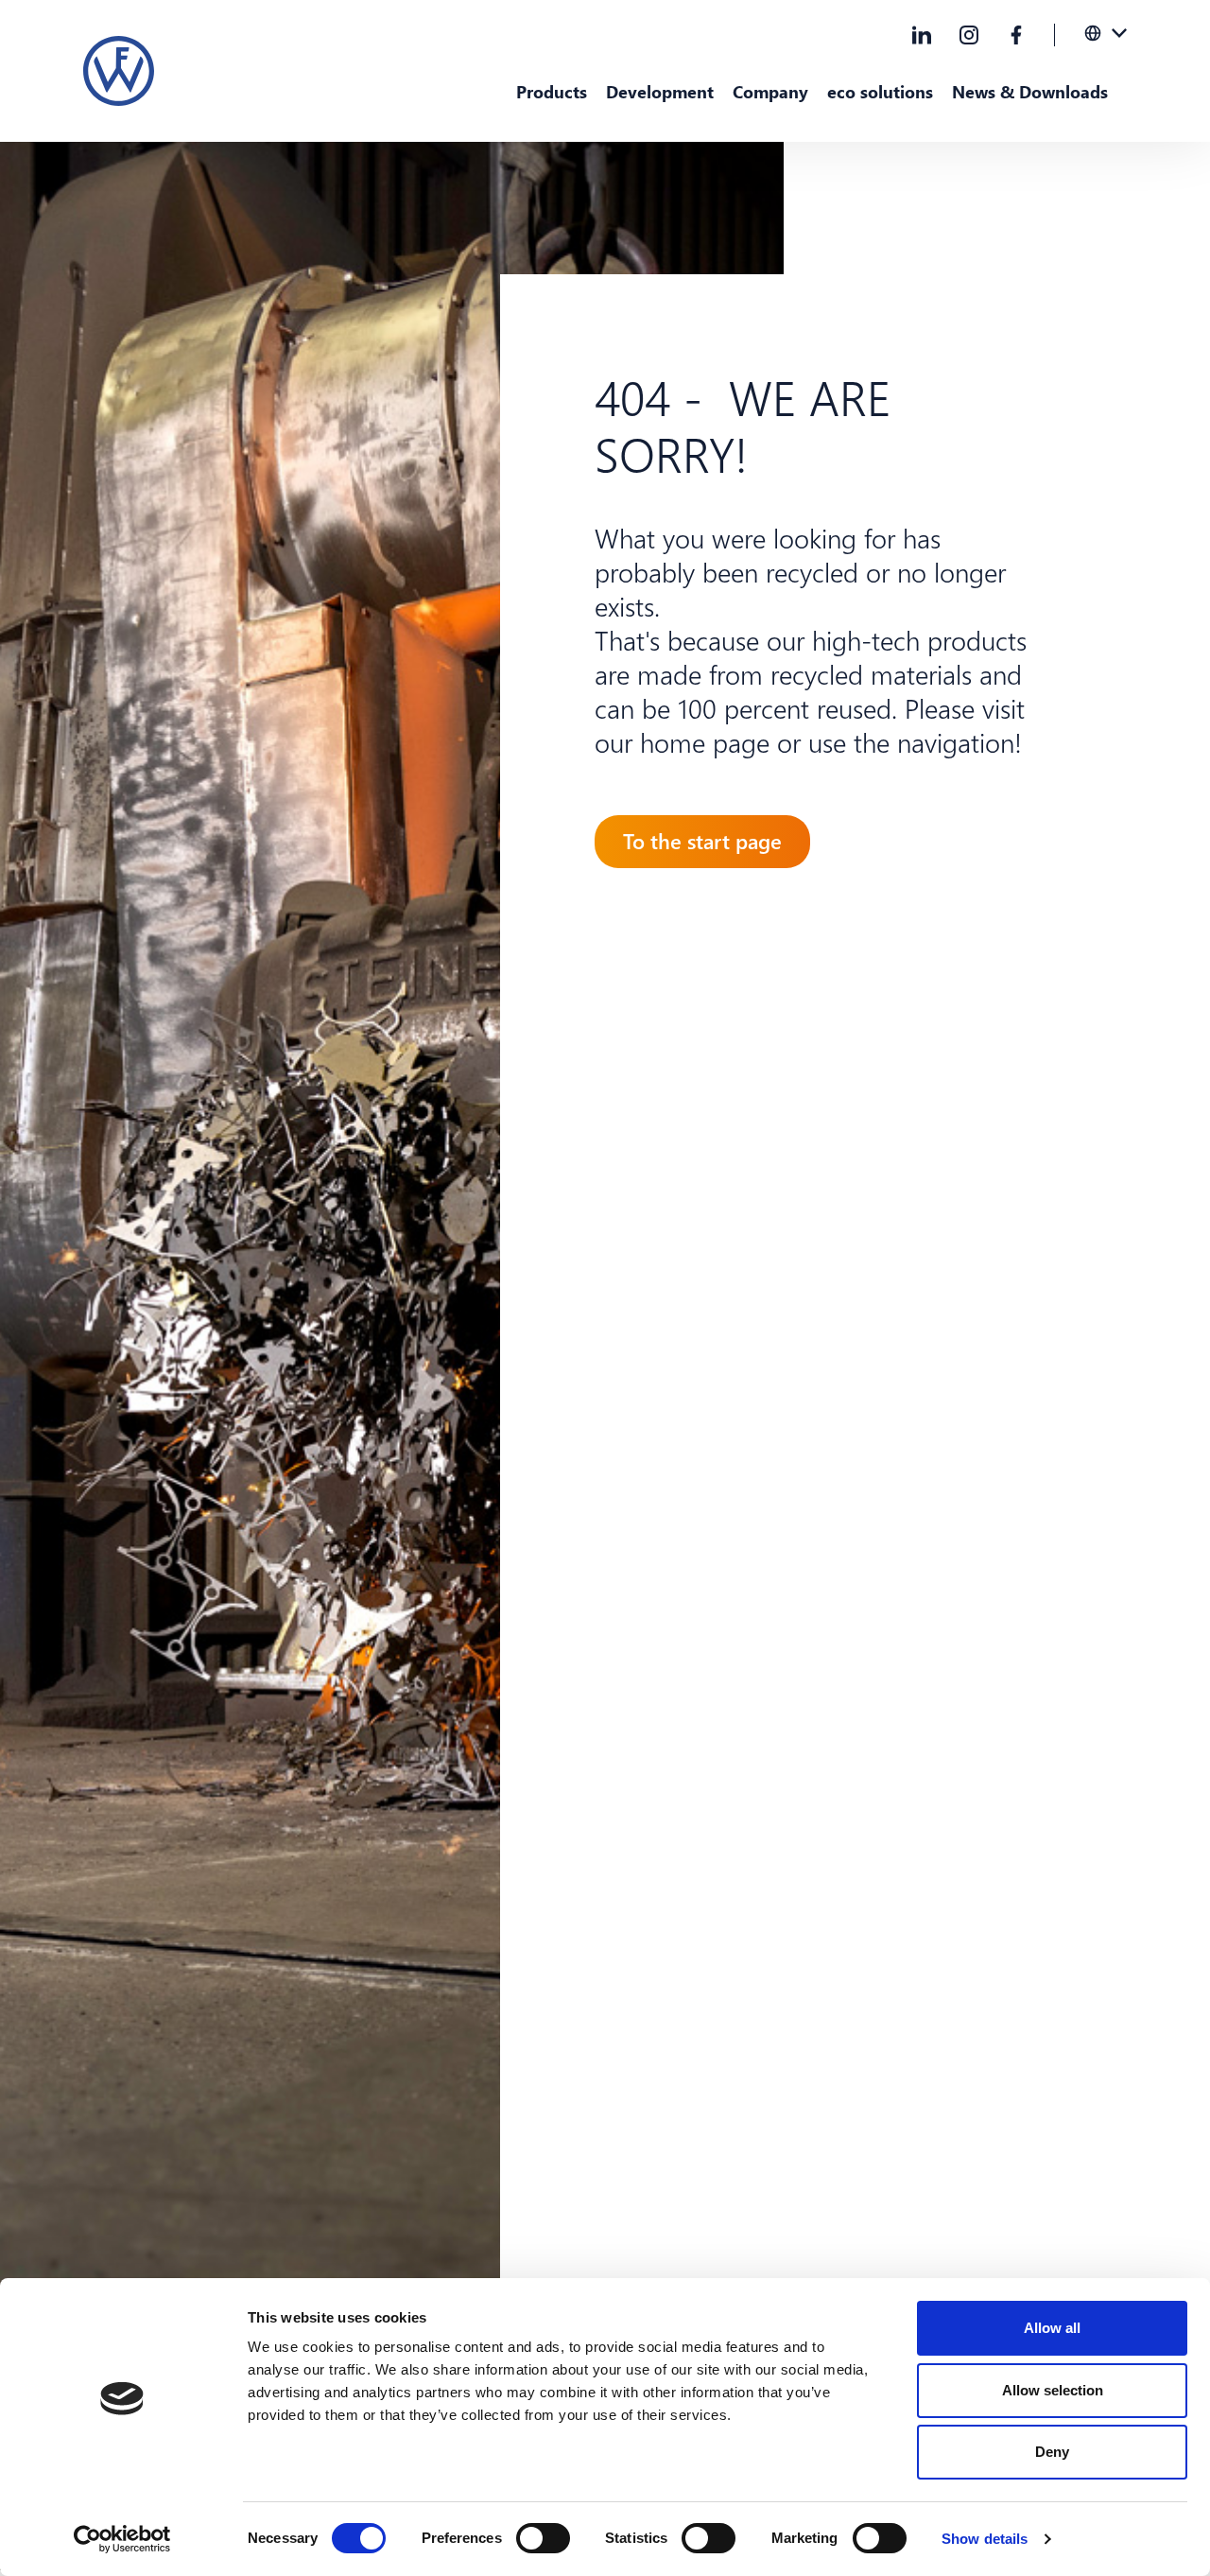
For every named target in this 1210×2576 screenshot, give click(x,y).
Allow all (1052, 2328)
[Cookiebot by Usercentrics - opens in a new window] (122, 2539)
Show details (985, 2539)
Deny (1052, 2452)
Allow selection (1053, 2390)
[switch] (543, 2538)
